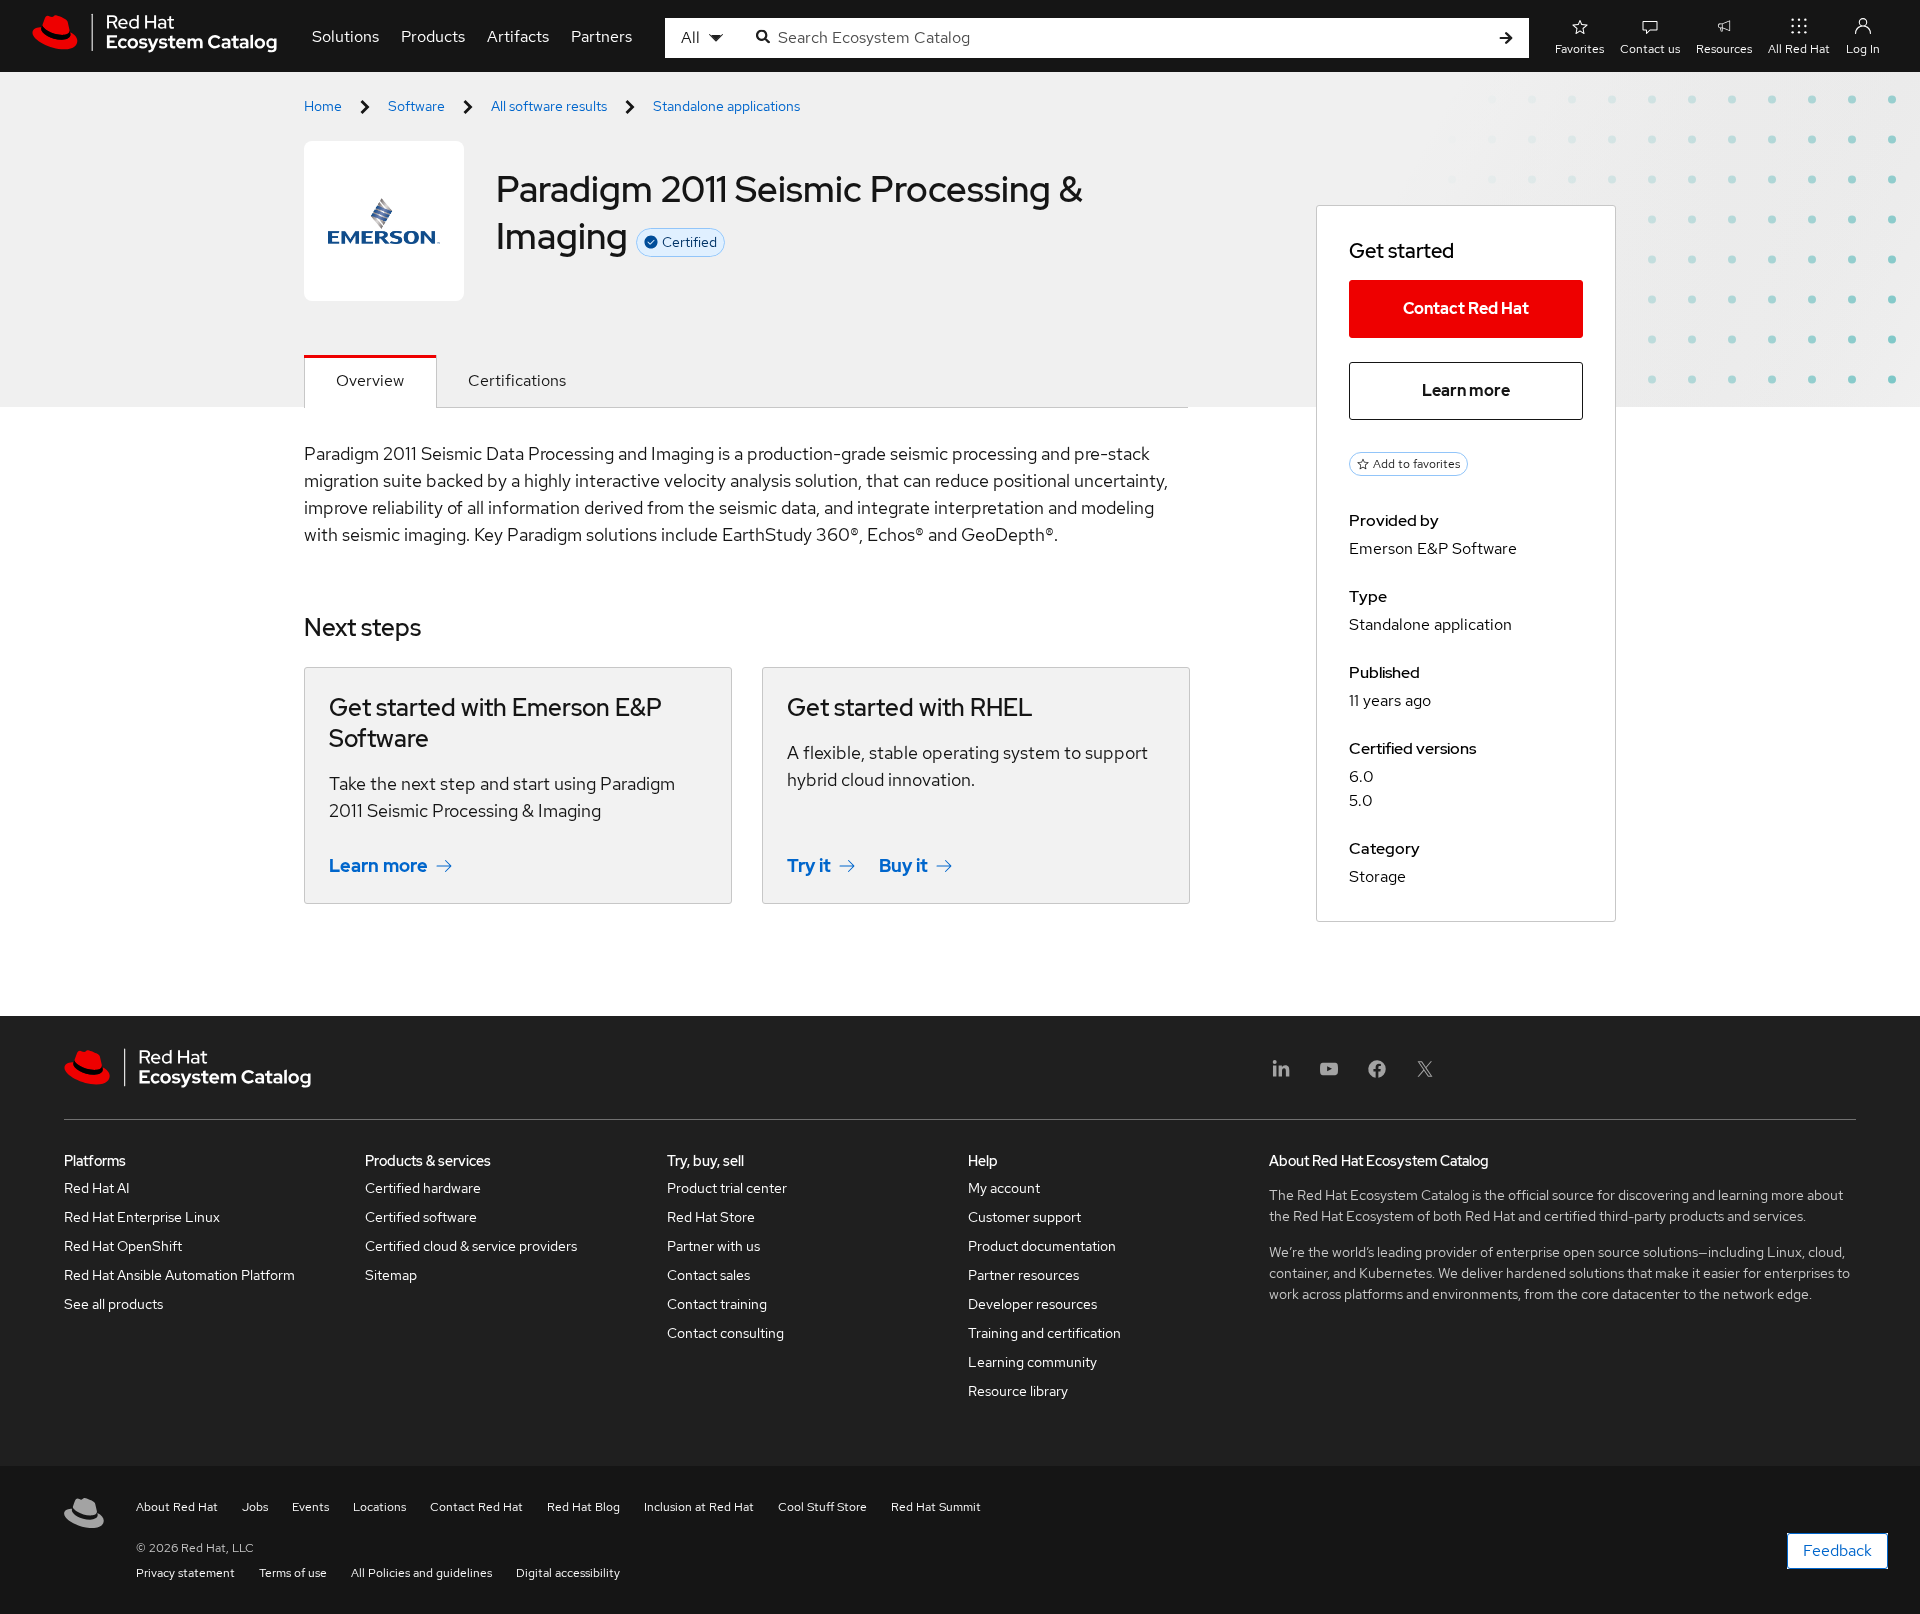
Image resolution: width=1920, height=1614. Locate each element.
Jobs (255, 1507)
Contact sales (708, 1275)
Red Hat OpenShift (123, 1246)
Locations (379, 1507)
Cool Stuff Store (822, 1507)
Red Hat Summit (936, 1507)
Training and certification (1044, 1333)
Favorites (1579, 49)
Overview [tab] (370, 380)
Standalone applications (726, 106)
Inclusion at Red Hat (699, 1507)
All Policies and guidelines (421, 1573)
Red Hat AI (97, 1188)
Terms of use (293, 1573)
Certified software (421, 1217)
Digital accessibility (568, 1573)
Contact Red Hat (1466, 308)
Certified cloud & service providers (471, 1246)
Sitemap (391, 1275)
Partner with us (713, 1246)
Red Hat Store (711, 1217)
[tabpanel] (746, 687)
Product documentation (1042, 1246)
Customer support (1024, 1217)
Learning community (1032, 1362)
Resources (1724, 49)
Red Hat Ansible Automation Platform (179, 1275)
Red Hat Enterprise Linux (142, 1217)
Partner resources (1023, 1275)
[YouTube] (1329, 1075)
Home (323, 106)
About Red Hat (177, 1507)
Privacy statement (185, 1573)
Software (416, 106)
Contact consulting (725, 1333)
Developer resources (1032, 1304)
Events (310, 1507)
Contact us (1650, 49)
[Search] (1506, 38)
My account (1004, 1188)
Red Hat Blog (583, 1507)
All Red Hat (1799, 49)
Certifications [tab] (517, 380)
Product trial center (727, 1188)
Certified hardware (423, 1188)
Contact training (717, 1304)
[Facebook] (1377, 1075)
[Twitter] (1425, 1075)
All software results (549, 106)
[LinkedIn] (1281, 1075)
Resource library (1018, 1391)
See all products (113, 1304)
